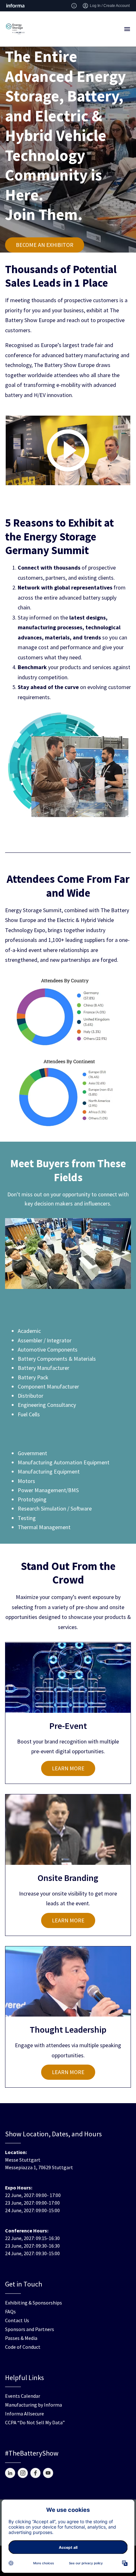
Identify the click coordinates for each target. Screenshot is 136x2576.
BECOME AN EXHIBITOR (45, 245)
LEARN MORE (68, 1768)
